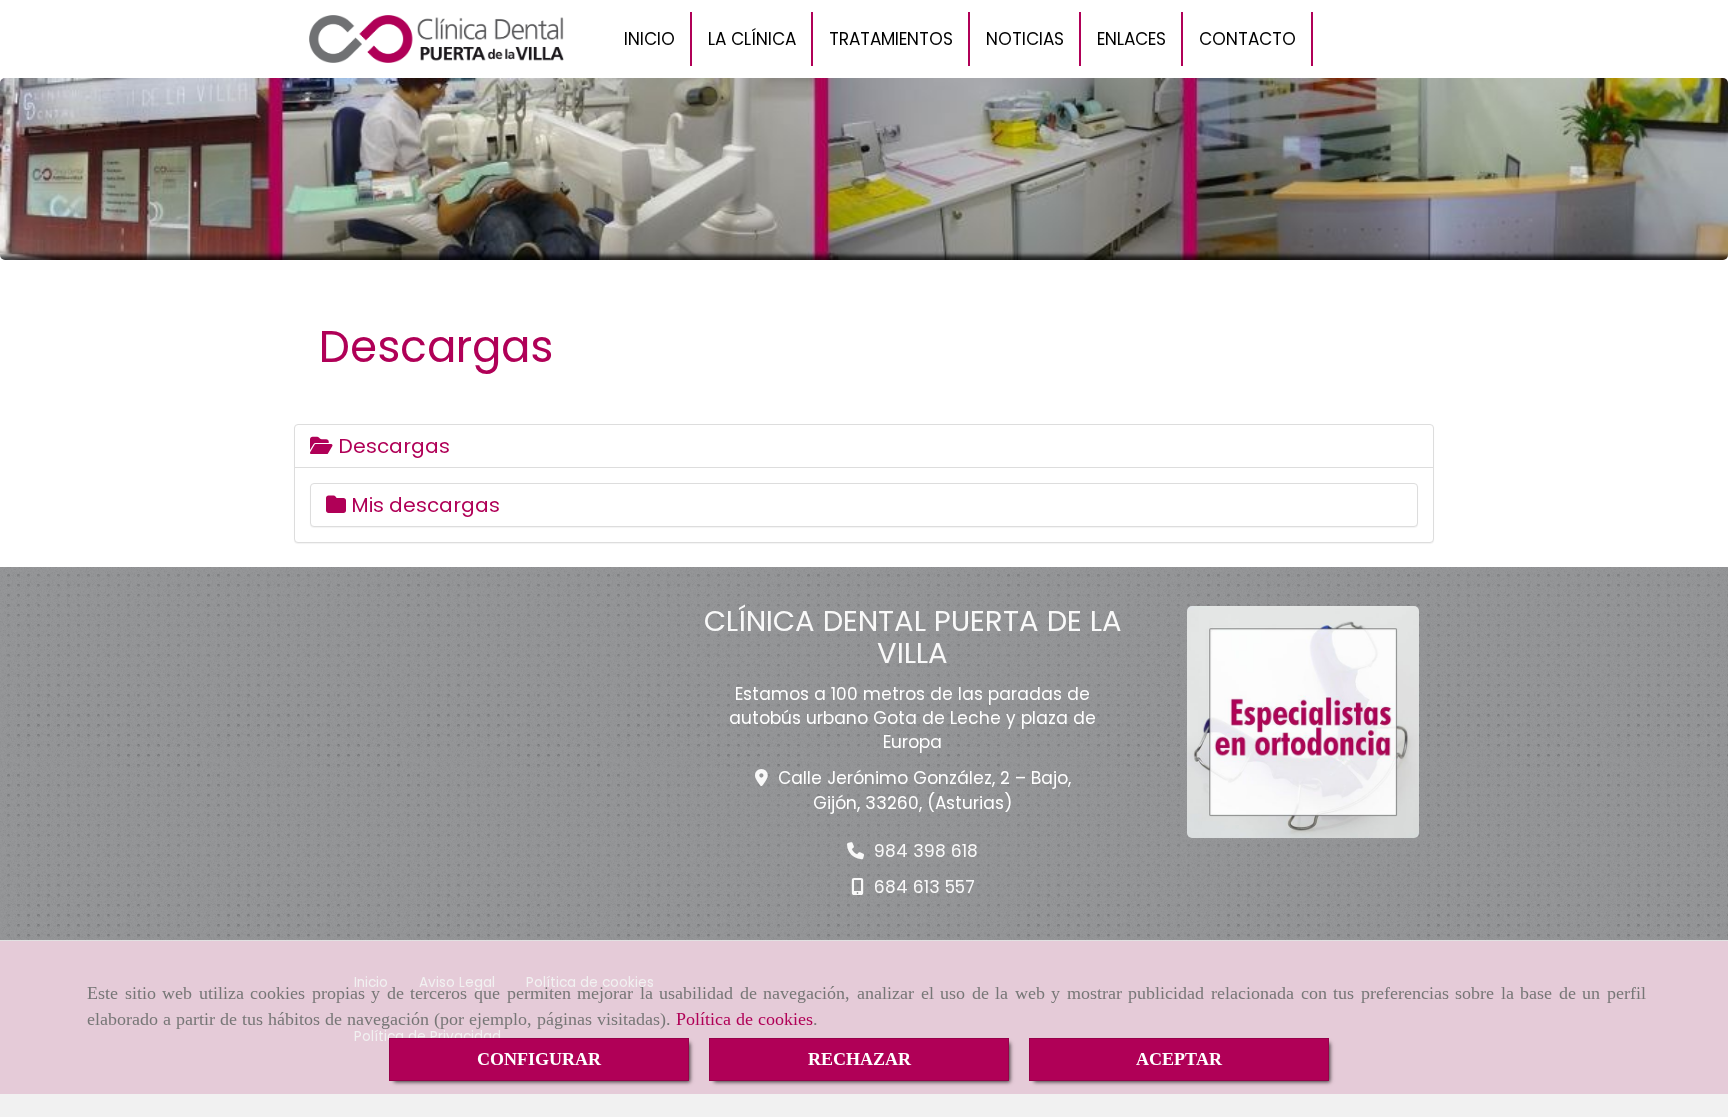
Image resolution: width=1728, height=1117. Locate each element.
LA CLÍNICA (752, 39)
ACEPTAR (1179, 1059)
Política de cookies (744, 1019)
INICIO (649, 39)
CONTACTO (1247, 39)
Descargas (391, 446)
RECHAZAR (859, 1059)
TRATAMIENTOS (891, 39)
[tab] (864, 446)
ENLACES (1131, 39)
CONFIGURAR (539, 1059)
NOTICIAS (1025, 39)
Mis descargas (423, 505)
